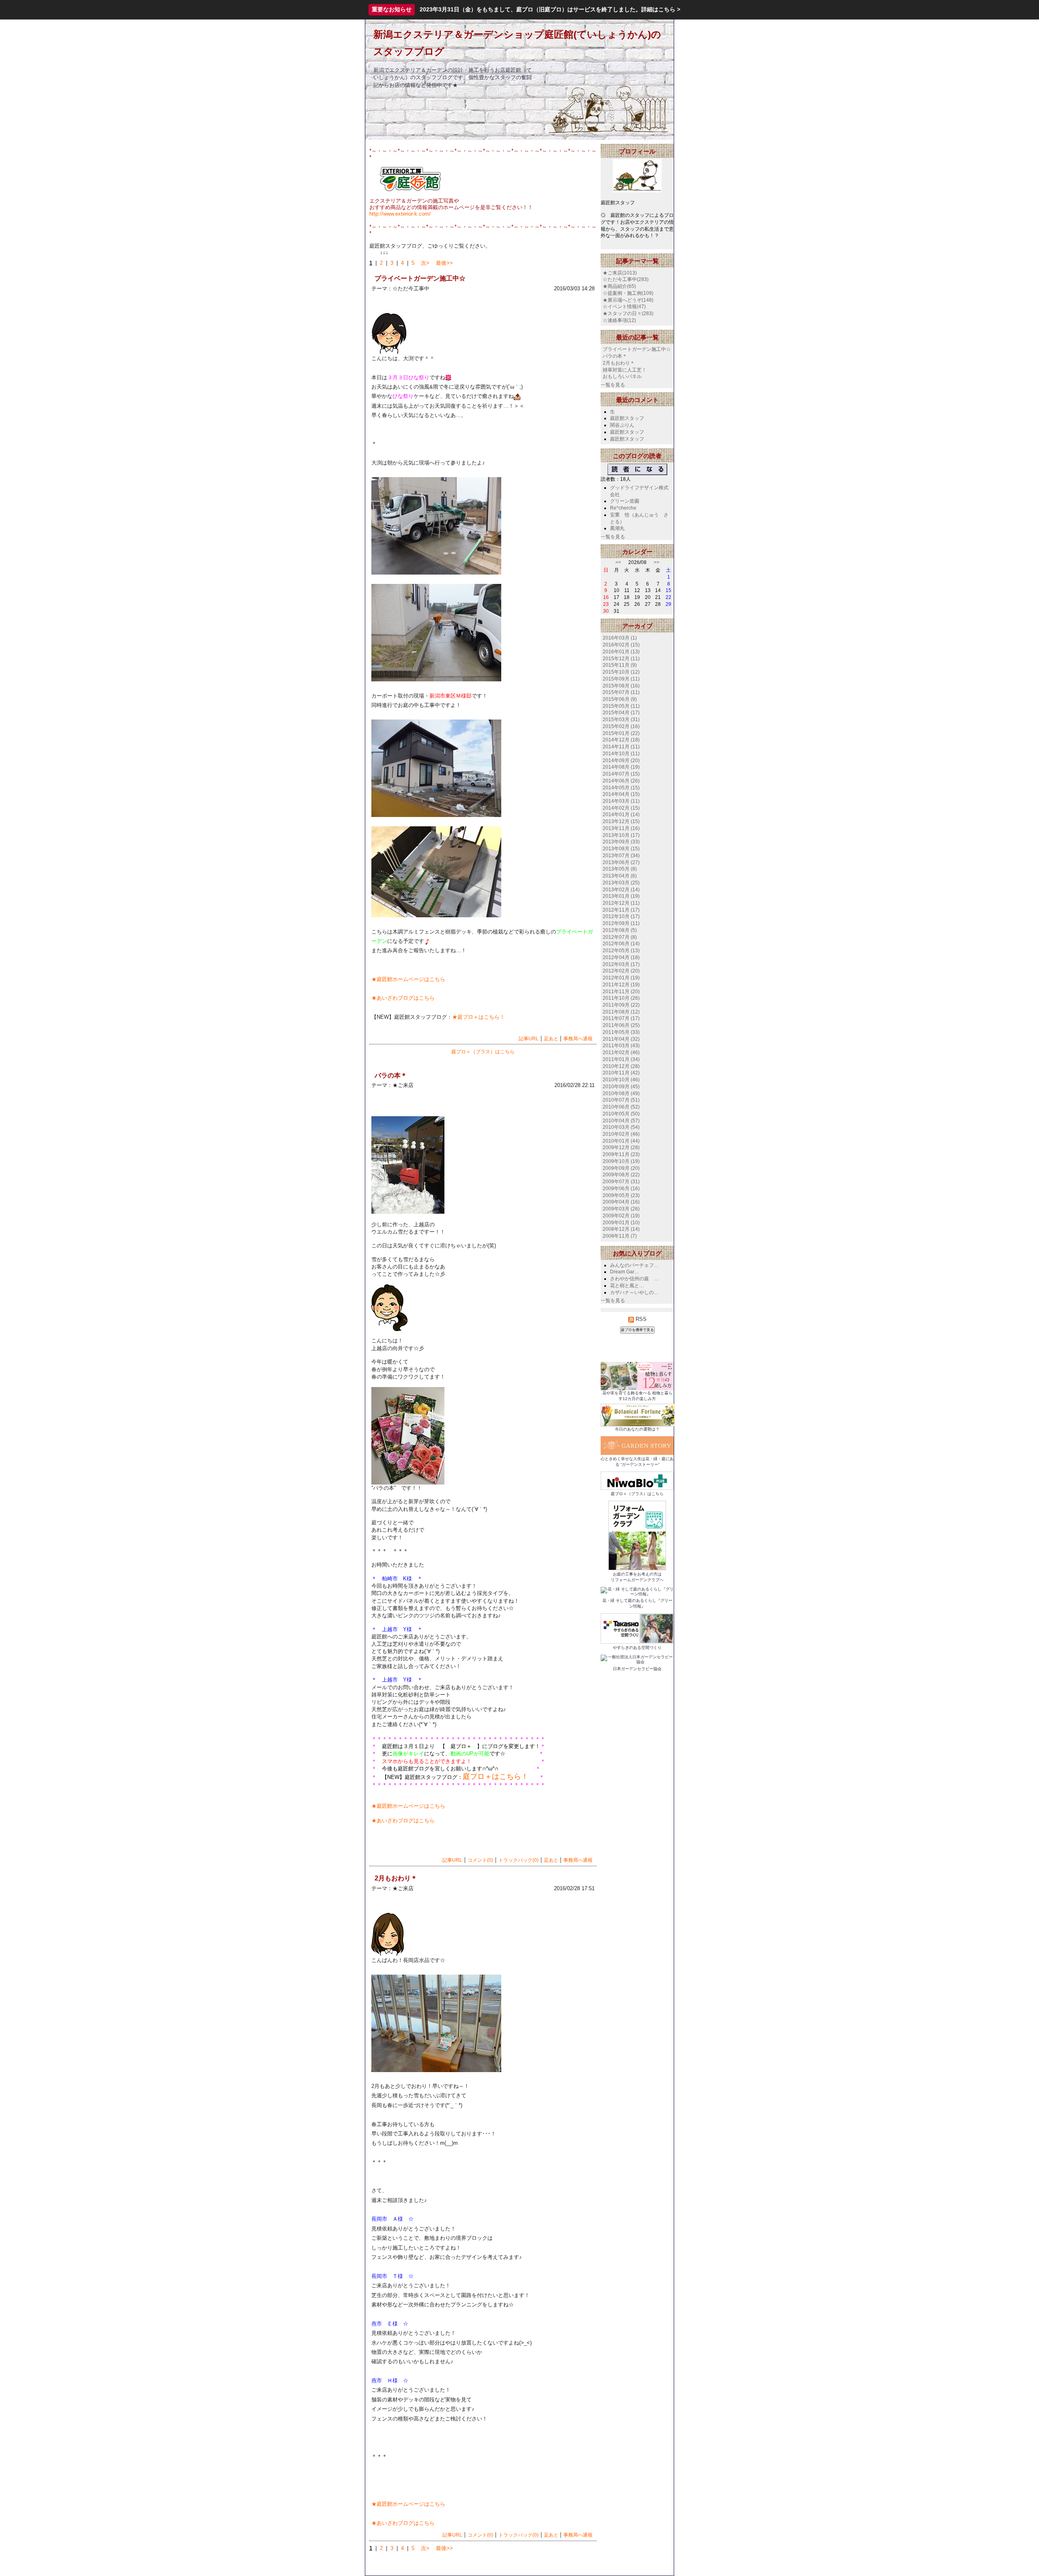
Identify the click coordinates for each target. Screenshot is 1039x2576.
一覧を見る (613, 385)
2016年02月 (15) (621, 645)
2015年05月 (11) (621, 706)
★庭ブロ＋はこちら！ (479, 1017)
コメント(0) (480, 1860)
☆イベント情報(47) (624, 307)
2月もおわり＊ (619, 363)
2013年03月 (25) (621, 883)
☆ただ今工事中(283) (626, 279)
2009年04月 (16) (621, 1202)
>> (657, 562)
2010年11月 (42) (621, 1073)
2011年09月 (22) (621, 1005)
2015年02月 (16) (621, 726)
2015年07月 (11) (621, 692)
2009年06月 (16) (621, 1189)
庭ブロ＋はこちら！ (496, 1776)
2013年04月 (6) (620, 876)
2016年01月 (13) (621, 652)
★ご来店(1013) (620, 273)
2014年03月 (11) (621, 801)
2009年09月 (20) (621, 1168)
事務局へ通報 (578, 1039)
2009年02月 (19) (621, 1216)
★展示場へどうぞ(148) (628, 300)
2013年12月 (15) (621, 821)
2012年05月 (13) (621, 951)
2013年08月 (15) (621, 849)
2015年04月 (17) (621, 713)
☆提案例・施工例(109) (628, 293)
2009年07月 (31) (621, 1182)
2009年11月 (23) (621, 1154)
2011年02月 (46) (621, 1052)
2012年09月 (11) (621, 923)
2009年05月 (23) (621, 1195)
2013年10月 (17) (621, 835)
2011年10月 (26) (621, 998)
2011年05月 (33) (621, 1032)
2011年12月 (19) (621, 985)
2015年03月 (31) (621, 720)
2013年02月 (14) (621, 890)
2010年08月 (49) (621, 1094)
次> (425, 263)
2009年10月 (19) (621, 1161)
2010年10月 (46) (621, 1080)
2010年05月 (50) (621, 1114)
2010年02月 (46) (621, 1134)
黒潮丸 (617, 528)
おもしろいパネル (622, 376)
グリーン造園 (625, 501)
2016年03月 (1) (620, 638)
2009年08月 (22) (621, 1175)
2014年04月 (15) (621, 794)
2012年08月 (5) (620, 930)
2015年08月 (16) (621, 686)
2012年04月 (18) (621, 957)
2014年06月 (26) (621, 781)
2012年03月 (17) (621, 964)
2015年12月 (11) (621, 659)
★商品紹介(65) (619, 286)
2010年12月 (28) (621, 1066)
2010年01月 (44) (621, 1141)
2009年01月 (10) (621, 1223)
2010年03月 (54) (621, 1127)
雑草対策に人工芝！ (625, 370)
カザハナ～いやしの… (634, 1292)
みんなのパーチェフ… (634, 1265)
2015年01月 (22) (621, 733)
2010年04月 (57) (621, 1121)
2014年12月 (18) (621, 740)
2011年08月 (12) (621, 1012)
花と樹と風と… (627, 1286)
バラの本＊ (615, 356)
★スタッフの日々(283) (628, 313)
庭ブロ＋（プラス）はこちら (483, 1052)
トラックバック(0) (518, 1860)
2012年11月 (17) (621, 910)
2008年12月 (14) (621, 1229)
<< (618, 562)
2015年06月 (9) (620, 699)
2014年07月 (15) (621, 774)
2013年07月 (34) (621, 856)
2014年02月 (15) (621, 808)
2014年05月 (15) (621, 788)
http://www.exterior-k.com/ (400, 214)
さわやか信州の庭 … (634, 1279)
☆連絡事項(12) (619, 320)
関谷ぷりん (622, 425)
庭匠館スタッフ (627, 418)
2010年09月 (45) (621, 1087)
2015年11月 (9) (620, 665)
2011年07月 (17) (621, 1018)
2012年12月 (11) (621, 903)
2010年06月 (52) (621, 1107)
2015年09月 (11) (621, 679)
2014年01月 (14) (621, 815)
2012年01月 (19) (621, 978)
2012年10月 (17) (621, 916)
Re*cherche (623, 508)
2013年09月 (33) (621, 842)
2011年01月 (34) (621, 1059)
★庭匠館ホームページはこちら (408, 979)
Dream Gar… (625, 1272)
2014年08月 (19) (621, 767)
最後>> (444, 263)
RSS (640, 1319)
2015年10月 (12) (621, 672)
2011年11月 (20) (621, 992)
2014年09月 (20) (621, 761)
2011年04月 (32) (621, 1039)
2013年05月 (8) (620, 869)
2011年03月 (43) (621, 1046)
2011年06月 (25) (621, 1025)
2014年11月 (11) (621, 747)
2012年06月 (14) (621, 944)
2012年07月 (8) (620, 937)
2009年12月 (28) (621, 1148)
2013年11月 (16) (621, 828)
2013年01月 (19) (621, 896)
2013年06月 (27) (621, 862)
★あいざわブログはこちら (403, 998)
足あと (551, 1039)
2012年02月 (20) (621, 971)
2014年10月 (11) (621, 754)
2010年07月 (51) (621, 1100)
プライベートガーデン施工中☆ (637, 349)
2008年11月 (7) (620, 1236)
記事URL (529, 1039)
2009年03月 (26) (621, 1209)
